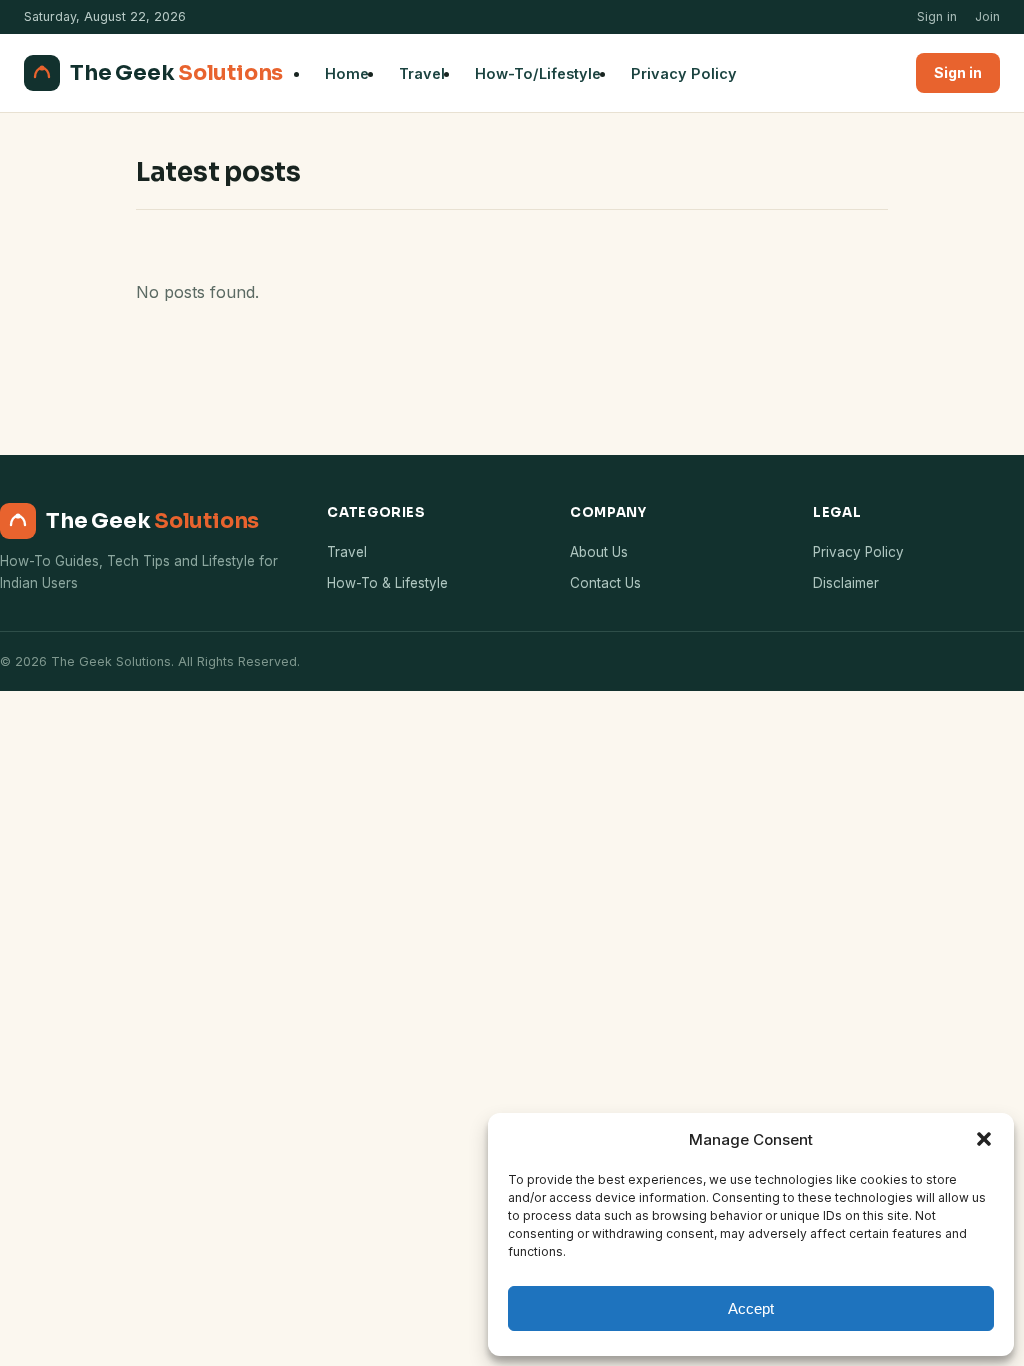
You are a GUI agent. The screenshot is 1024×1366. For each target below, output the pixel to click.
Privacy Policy (684, 73)
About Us (599, 552)
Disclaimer (846, 583)
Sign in (937, 16)
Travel (422, 73)
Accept (751, 1308)
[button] (984, 1139)
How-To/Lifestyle (538, 73)
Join (987, 16)
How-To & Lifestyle (387, 583)
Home (347, 73)
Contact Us (605, 583)
